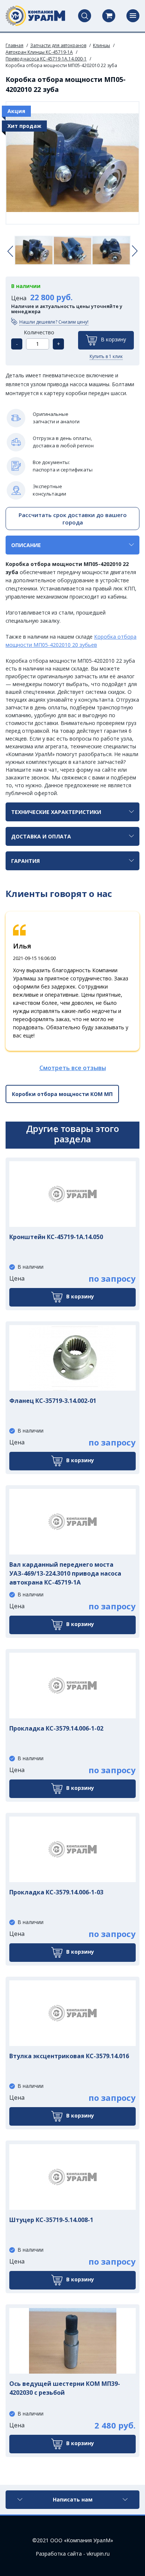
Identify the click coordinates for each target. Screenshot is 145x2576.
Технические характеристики (56, 812)
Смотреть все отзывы (73, 1068)
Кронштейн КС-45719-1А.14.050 (56, 1237)
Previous (10, 251)
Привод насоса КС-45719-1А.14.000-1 (46, 59)
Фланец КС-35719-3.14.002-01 (53, 1401)
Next (135, 251)
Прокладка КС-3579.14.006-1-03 (56, 1892)
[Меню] (133, 16)
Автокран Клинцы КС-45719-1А (39, 52)
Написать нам (73, 2499)
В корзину (113, 339)
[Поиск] (85, 16)
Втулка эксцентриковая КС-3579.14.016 (69, 2056)
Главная (14, 45)
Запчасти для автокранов (58, 45)
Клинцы (101, 45)
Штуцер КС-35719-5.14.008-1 (51, 2220)
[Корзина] (109, 16)
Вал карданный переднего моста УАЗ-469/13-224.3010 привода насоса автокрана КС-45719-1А (65, 1573)
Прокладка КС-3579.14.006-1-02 (56, 1728)
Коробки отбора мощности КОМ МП (62, 1094)
